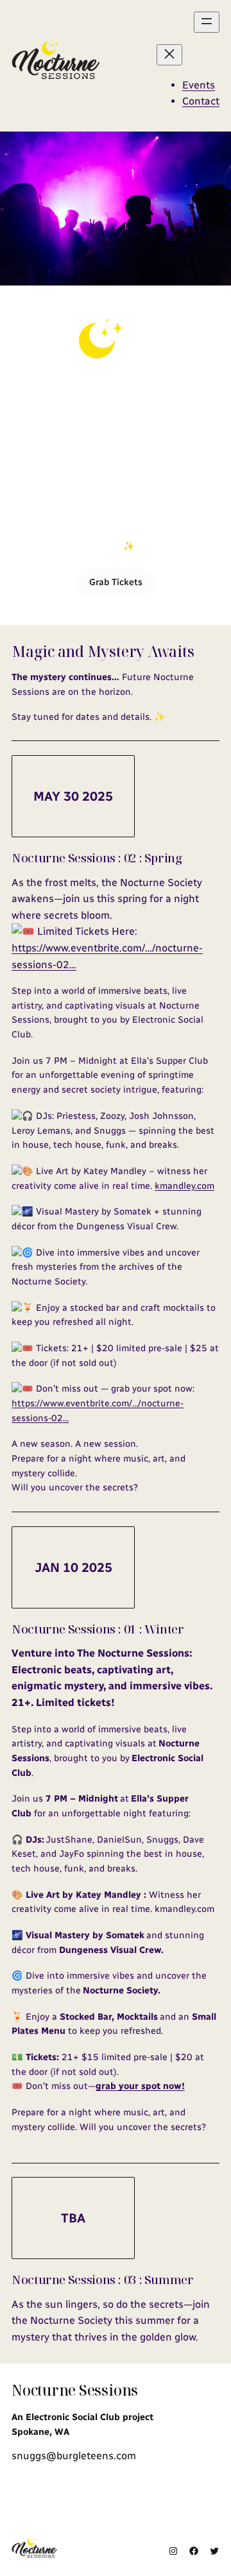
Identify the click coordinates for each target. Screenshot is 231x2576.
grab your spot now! (140, 2086)
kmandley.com (184, 1186)
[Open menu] (207, 22)
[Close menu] (169, 55)
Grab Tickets (116, 582)
